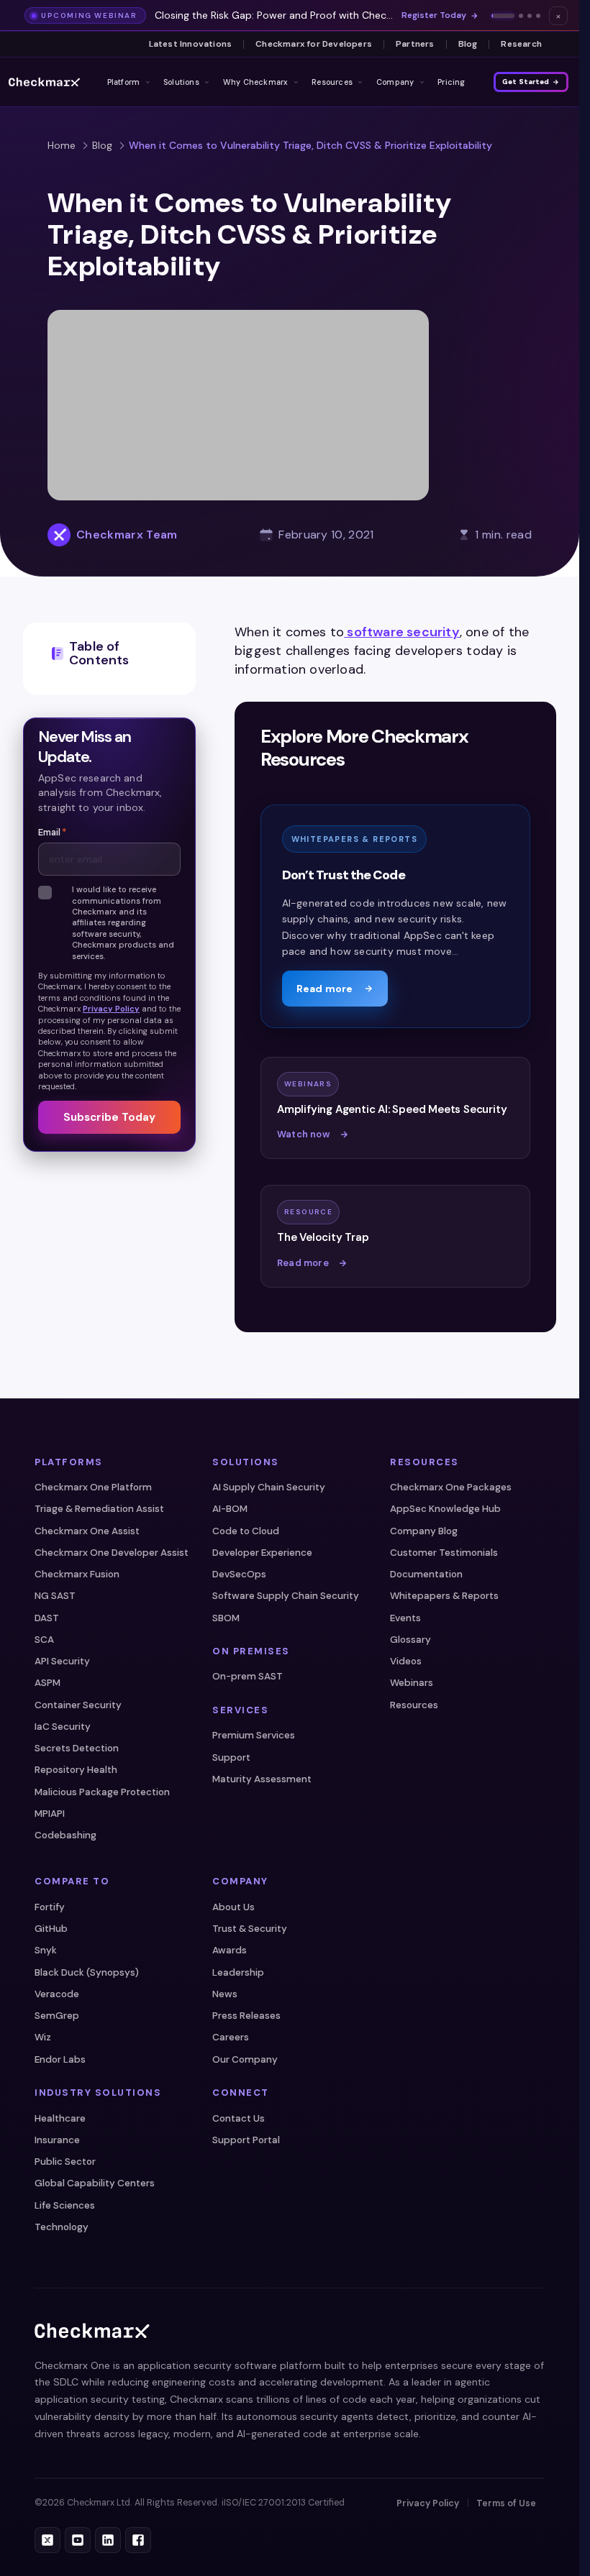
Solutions (181, 82)
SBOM (226, 1618)
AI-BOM (230, 1509)
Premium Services (254, 1735)
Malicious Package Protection (102, 1792)
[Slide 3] (530, 16)
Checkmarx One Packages (451, 1487)
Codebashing (65, 1835)
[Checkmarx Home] (44, 82)
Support (231, 1757)
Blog (468, 44)
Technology (62, 2227)
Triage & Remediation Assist (99, 1509)
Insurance (57, 2140)
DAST (47, 1618)
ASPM (47, 1683)
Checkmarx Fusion (77, 1574)
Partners (415, 44)
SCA (44, 1640)
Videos (406, 1661)
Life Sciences (65, 2205)
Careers (231, 2037)
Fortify (50, 1907)
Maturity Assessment (262, 1779)
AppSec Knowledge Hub (445, 1509)
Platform (124, 82)
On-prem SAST (248, 1676)
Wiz (43, 2037)
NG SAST (55, 1596)
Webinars (412, 1683)
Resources (332, 82)
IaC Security (63, 1727)
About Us (233, 1907)
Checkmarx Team (127, 535)
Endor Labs (60, 2059)
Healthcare (60, 2118)
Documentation (426, 1574)
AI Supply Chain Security (269, 1487)
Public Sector (65, 2162)
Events (405, 1618)
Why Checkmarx (256, 82)
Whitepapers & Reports (444, 1596)
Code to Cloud (246, 1531)
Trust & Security (250, 1929)
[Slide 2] (521, 16)
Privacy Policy (111, 1009)
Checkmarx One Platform (93, 1487)
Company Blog (424, 1531)
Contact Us (239, 2118)
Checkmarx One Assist (87, 1531)
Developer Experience (262, 1553)
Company (395, 82)
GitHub (51, 1929)
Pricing (451, 82)
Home (62, 145)
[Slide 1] (503, 16)
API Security (62, 1661)
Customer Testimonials (444, 1553)
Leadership (238, 1972)
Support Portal (246, 2140)
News (225, 1994)
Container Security (78, 1705)
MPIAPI (50, 1814)
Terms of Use (506, 2503)
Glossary (410, 1640)
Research (521, 44)
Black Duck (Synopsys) (87, 1972)
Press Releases (246, 2016)
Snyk (46, 1950)
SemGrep (57, 2016)
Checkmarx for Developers (314, 44)
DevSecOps (239, 1574)
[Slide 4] (538, 16)
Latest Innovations (191, 44)
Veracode (57, 1994)
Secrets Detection (77, 1748)
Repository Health (76, 1770)
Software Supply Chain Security (286, 1596)
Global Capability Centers (95, 2183)
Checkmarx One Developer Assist (112, 1553)
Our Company (245, 2059)
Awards (230, 1950)
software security (402, 632)
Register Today (434, 15)
